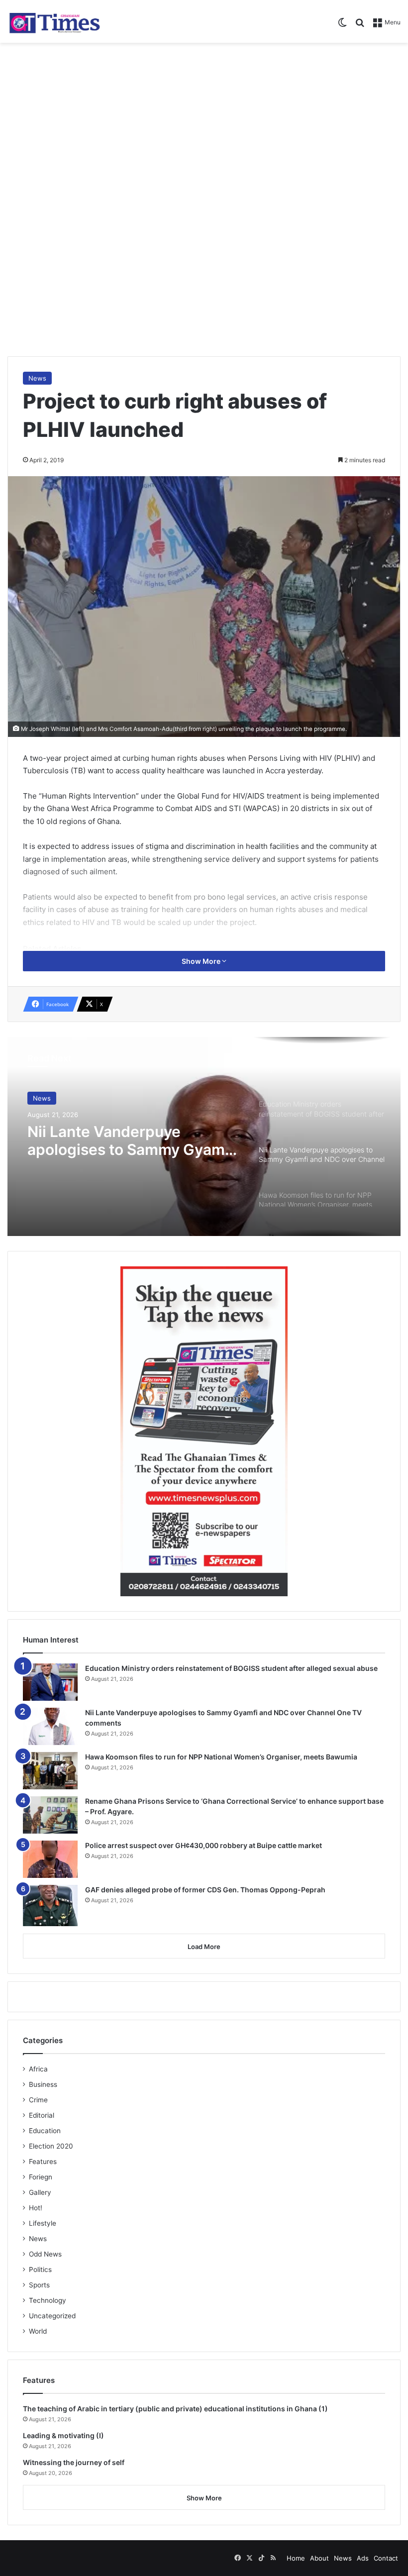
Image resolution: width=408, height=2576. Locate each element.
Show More (202, 961)
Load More (204, 1947)
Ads (363, 2558)
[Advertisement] (204, 122)
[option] (204, 1136)
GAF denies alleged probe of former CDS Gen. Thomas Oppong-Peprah (205, 1890)
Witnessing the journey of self (74, 2462)
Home (296, 2558)
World (38, 2331)
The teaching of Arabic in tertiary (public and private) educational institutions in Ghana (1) (175, 2409)
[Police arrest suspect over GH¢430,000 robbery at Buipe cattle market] (50, 1859)
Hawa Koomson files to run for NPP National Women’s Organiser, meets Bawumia (221, 1757)
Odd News (45, 2254)
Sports (39, 2285)
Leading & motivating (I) (63, 2435)
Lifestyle (43, 2223)
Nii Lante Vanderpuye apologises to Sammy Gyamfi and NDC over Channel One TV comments (131, 1140)
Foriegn (41, 2177)
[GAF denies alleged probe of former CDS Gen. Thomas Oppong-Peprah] (50, 1906)
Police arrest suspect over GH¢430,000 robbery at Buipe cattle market (204, 1845)
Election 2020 (51, 2146)
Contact (386, 2558)
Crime (38, 2100)
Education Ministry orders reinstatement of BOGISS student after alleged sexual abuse (231, 1668)
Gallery (40, 2192)
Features (43, 2162)
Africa (38, 2069)
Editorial (42, 2115)
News (37, 378)
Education (45, 2131)
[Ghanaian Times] (55, 21)
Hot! (36, 2208)
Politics (40, 2269)
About (319, 2558)
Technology (48, 2300)
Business (43, 2084)
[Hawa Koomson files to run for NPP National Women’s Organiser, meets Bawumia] (50, 1771)
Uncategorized (52, 2316)
